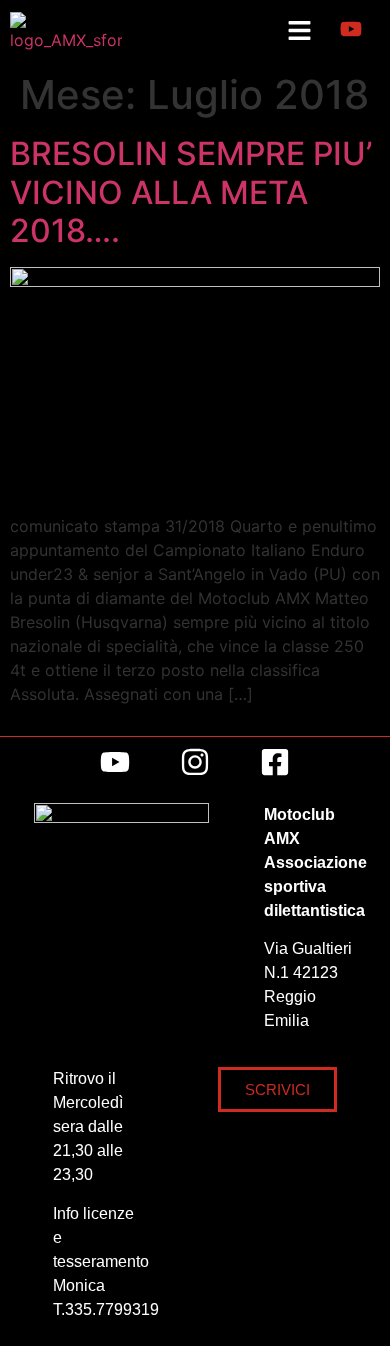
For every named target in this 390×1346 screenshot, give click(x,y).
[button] (299, 31)
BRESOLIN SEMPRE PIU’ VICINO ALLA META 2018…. (191, 192)
